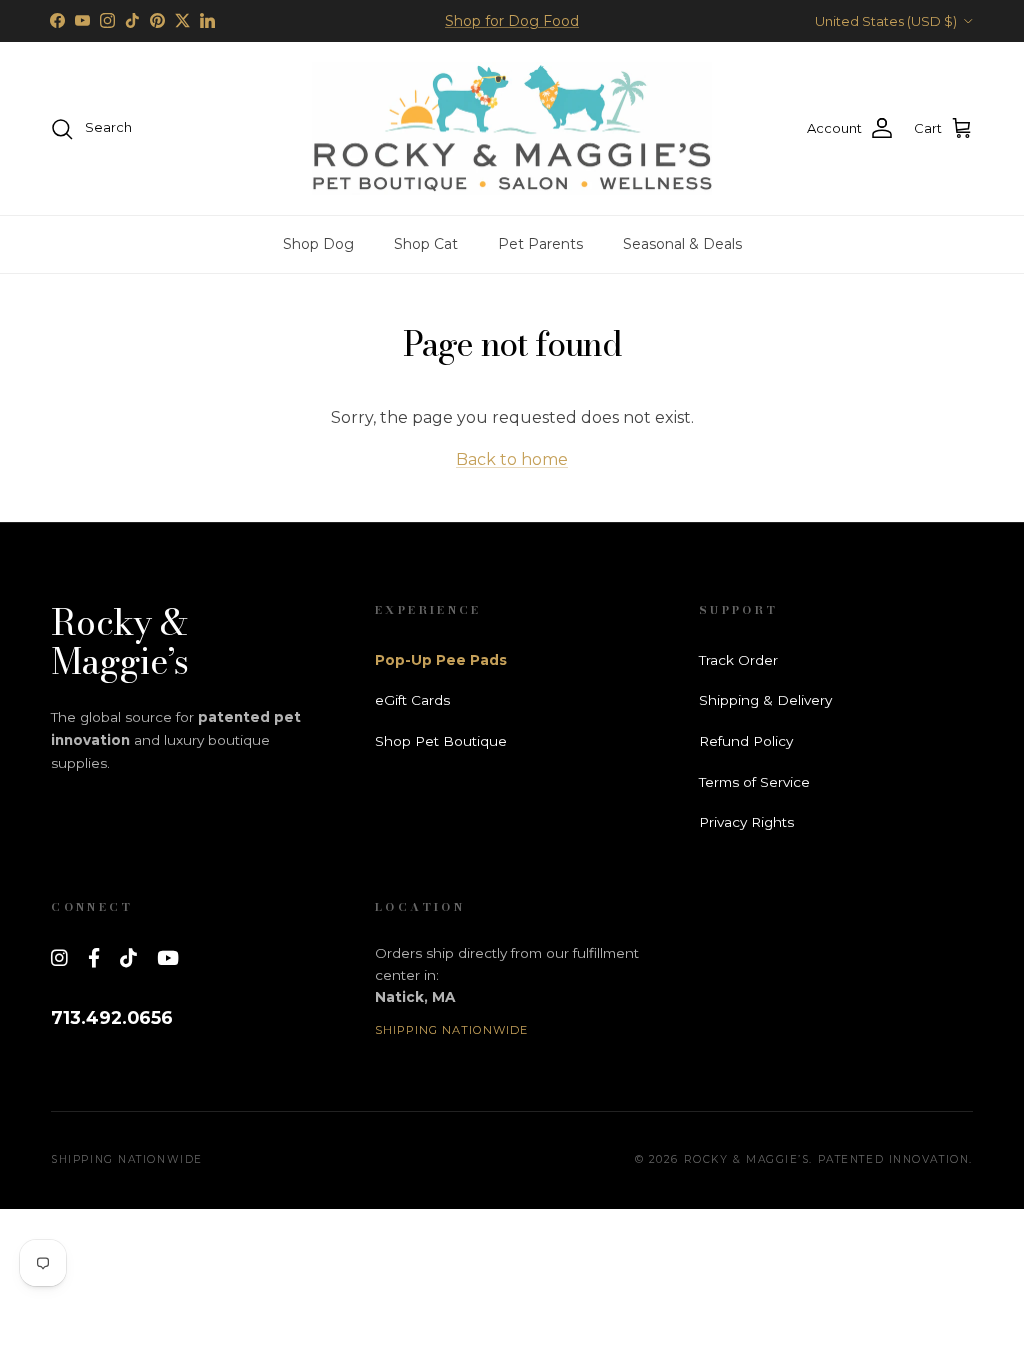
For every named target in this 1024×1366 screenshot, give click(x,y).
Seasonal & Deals (682, 244)
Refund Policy (746, 741)
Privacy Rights (746, 822)
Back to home (512, 459)
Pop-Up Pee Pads (441, 660)
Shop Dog (318, 244)
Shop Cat (426, 244)
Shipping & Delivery (765, 700)
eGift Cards (412, 700)
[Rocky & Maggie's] (512, 129)
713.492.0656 (112, 1017)
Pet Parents (540, 244)
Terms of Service (754, 782)
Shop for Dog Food (512, 21)
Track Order (738, 660)
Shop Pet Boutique (441, 741)
